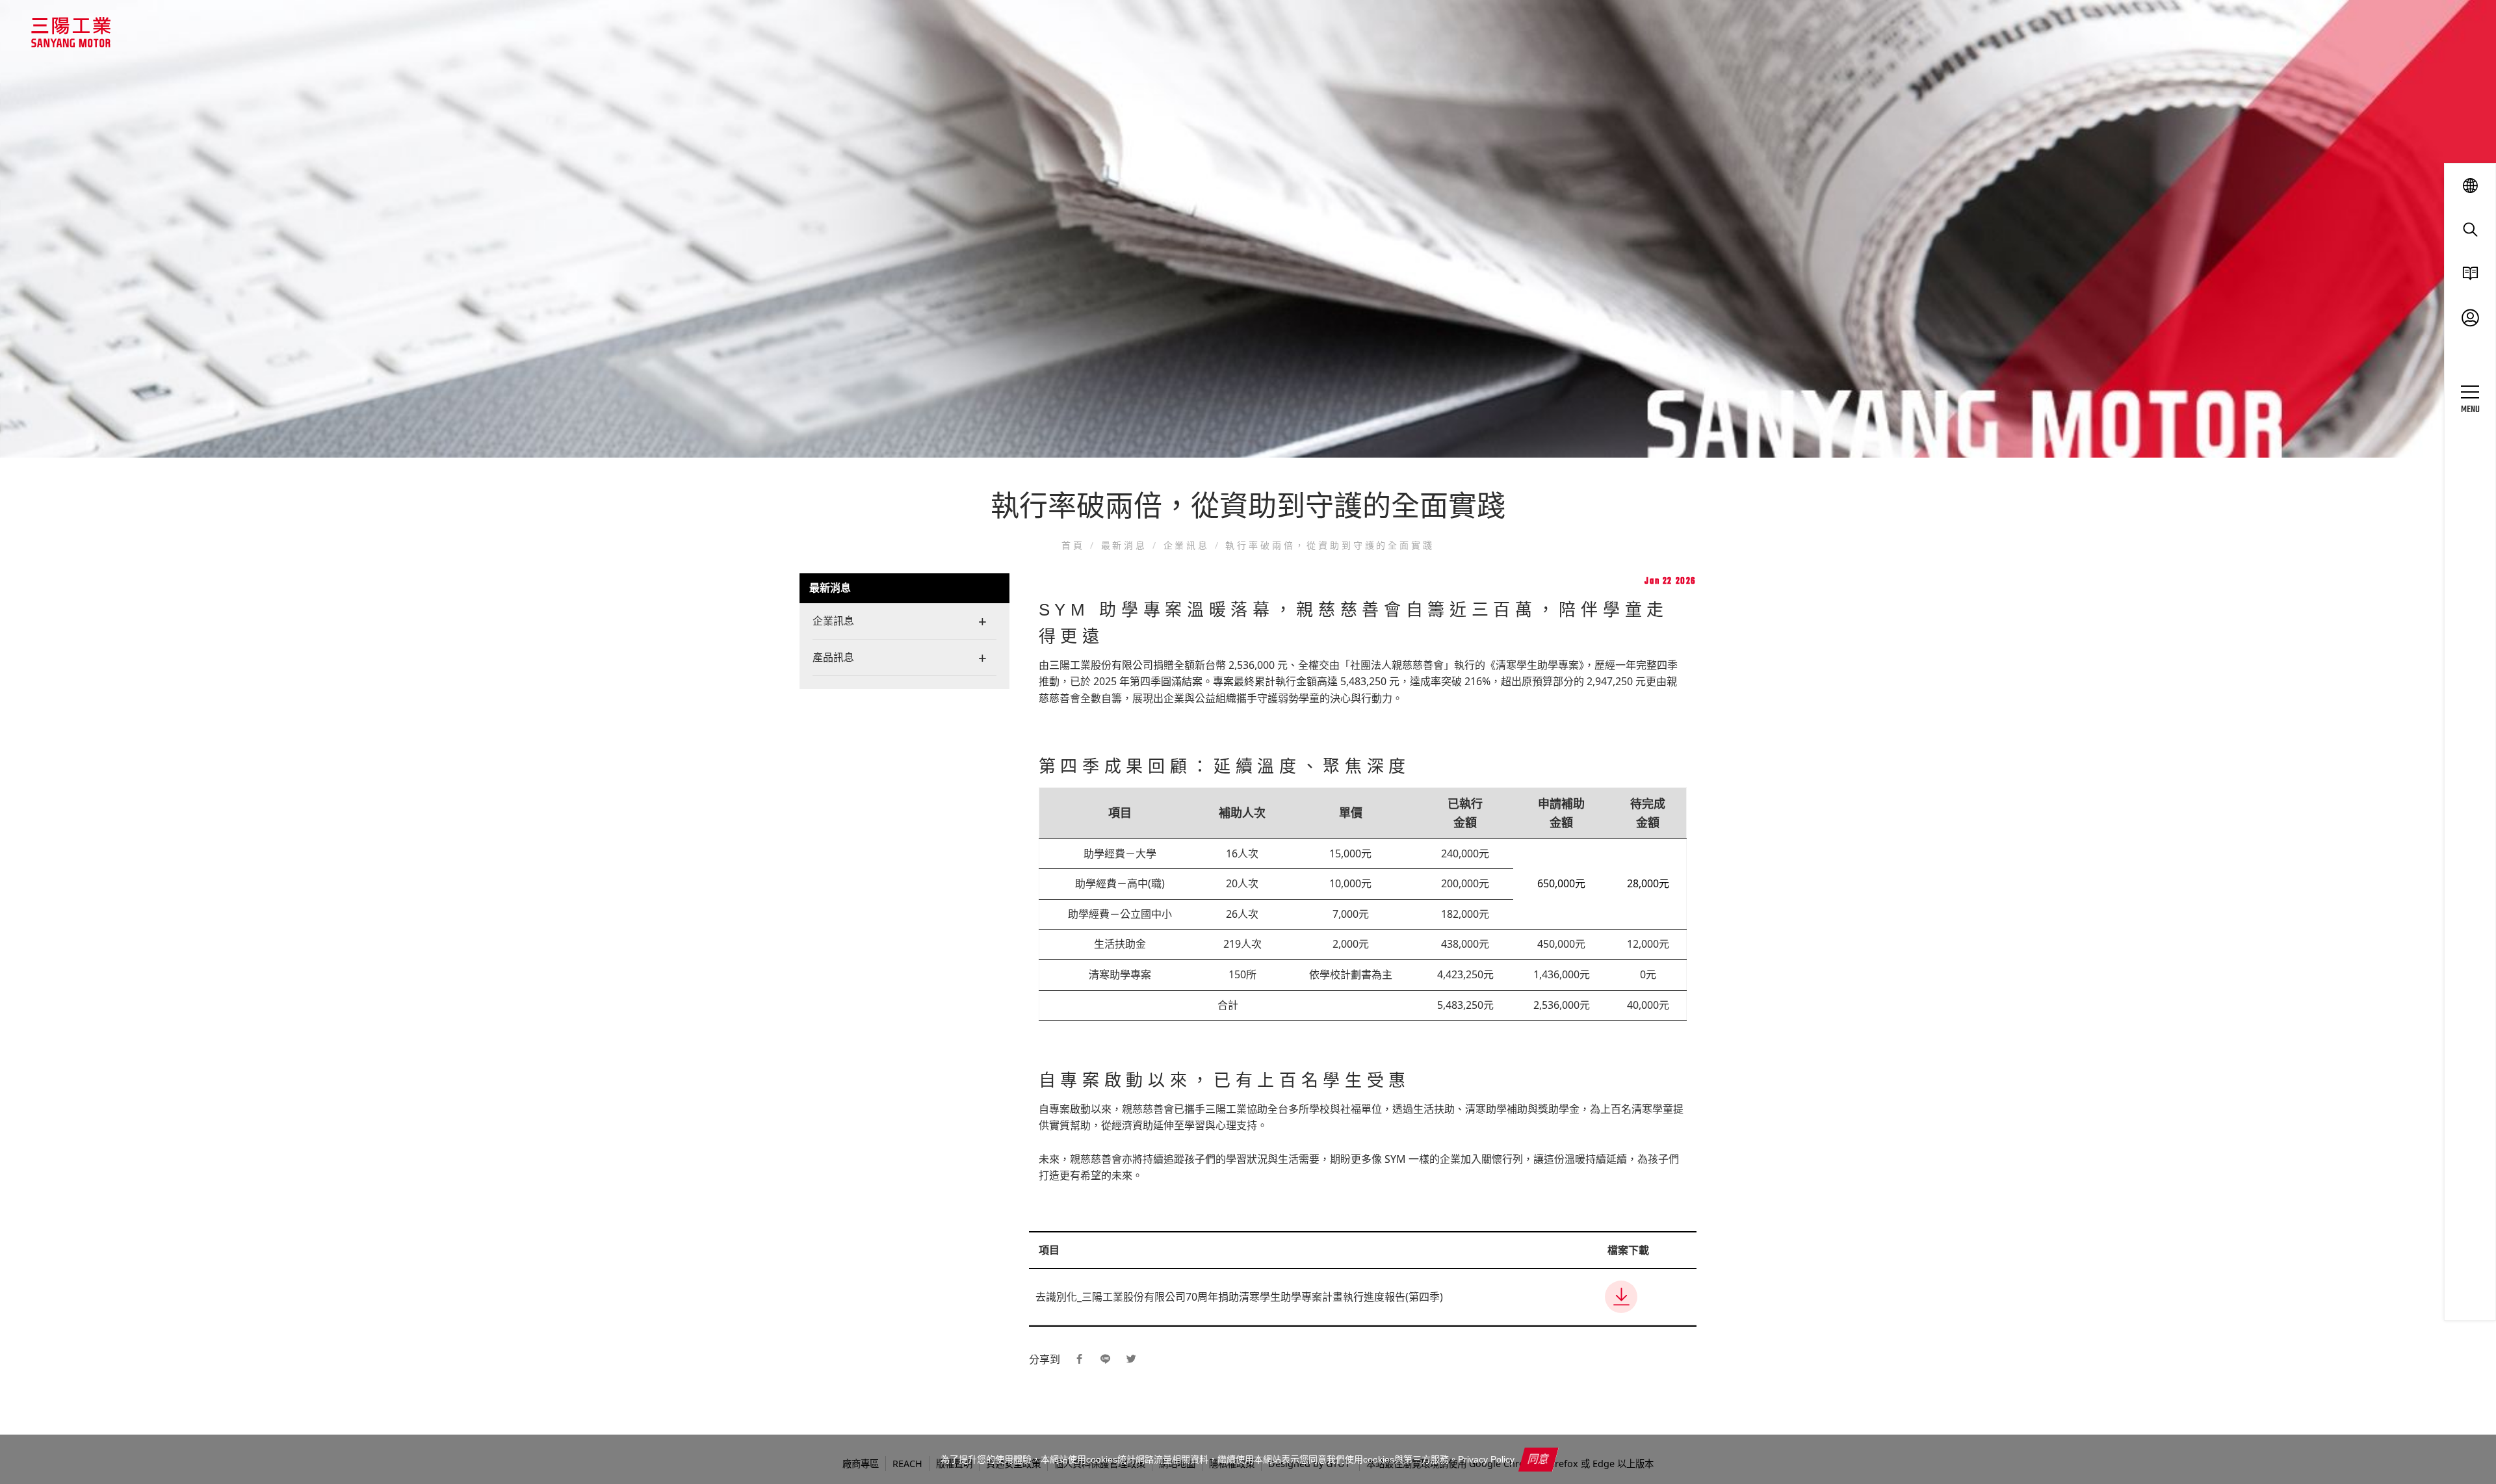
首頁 (1076, 545)
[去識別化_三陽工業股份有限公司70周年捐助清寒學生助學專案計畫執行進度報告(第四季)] (1647, 1297)
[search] (2470, 229)
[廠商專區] (2470, 318)
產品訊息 (833, 657)
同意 (1539, 1459)
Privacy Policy (1486, 1459)
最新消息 (1124, 545)
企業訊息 (1187, 545)
